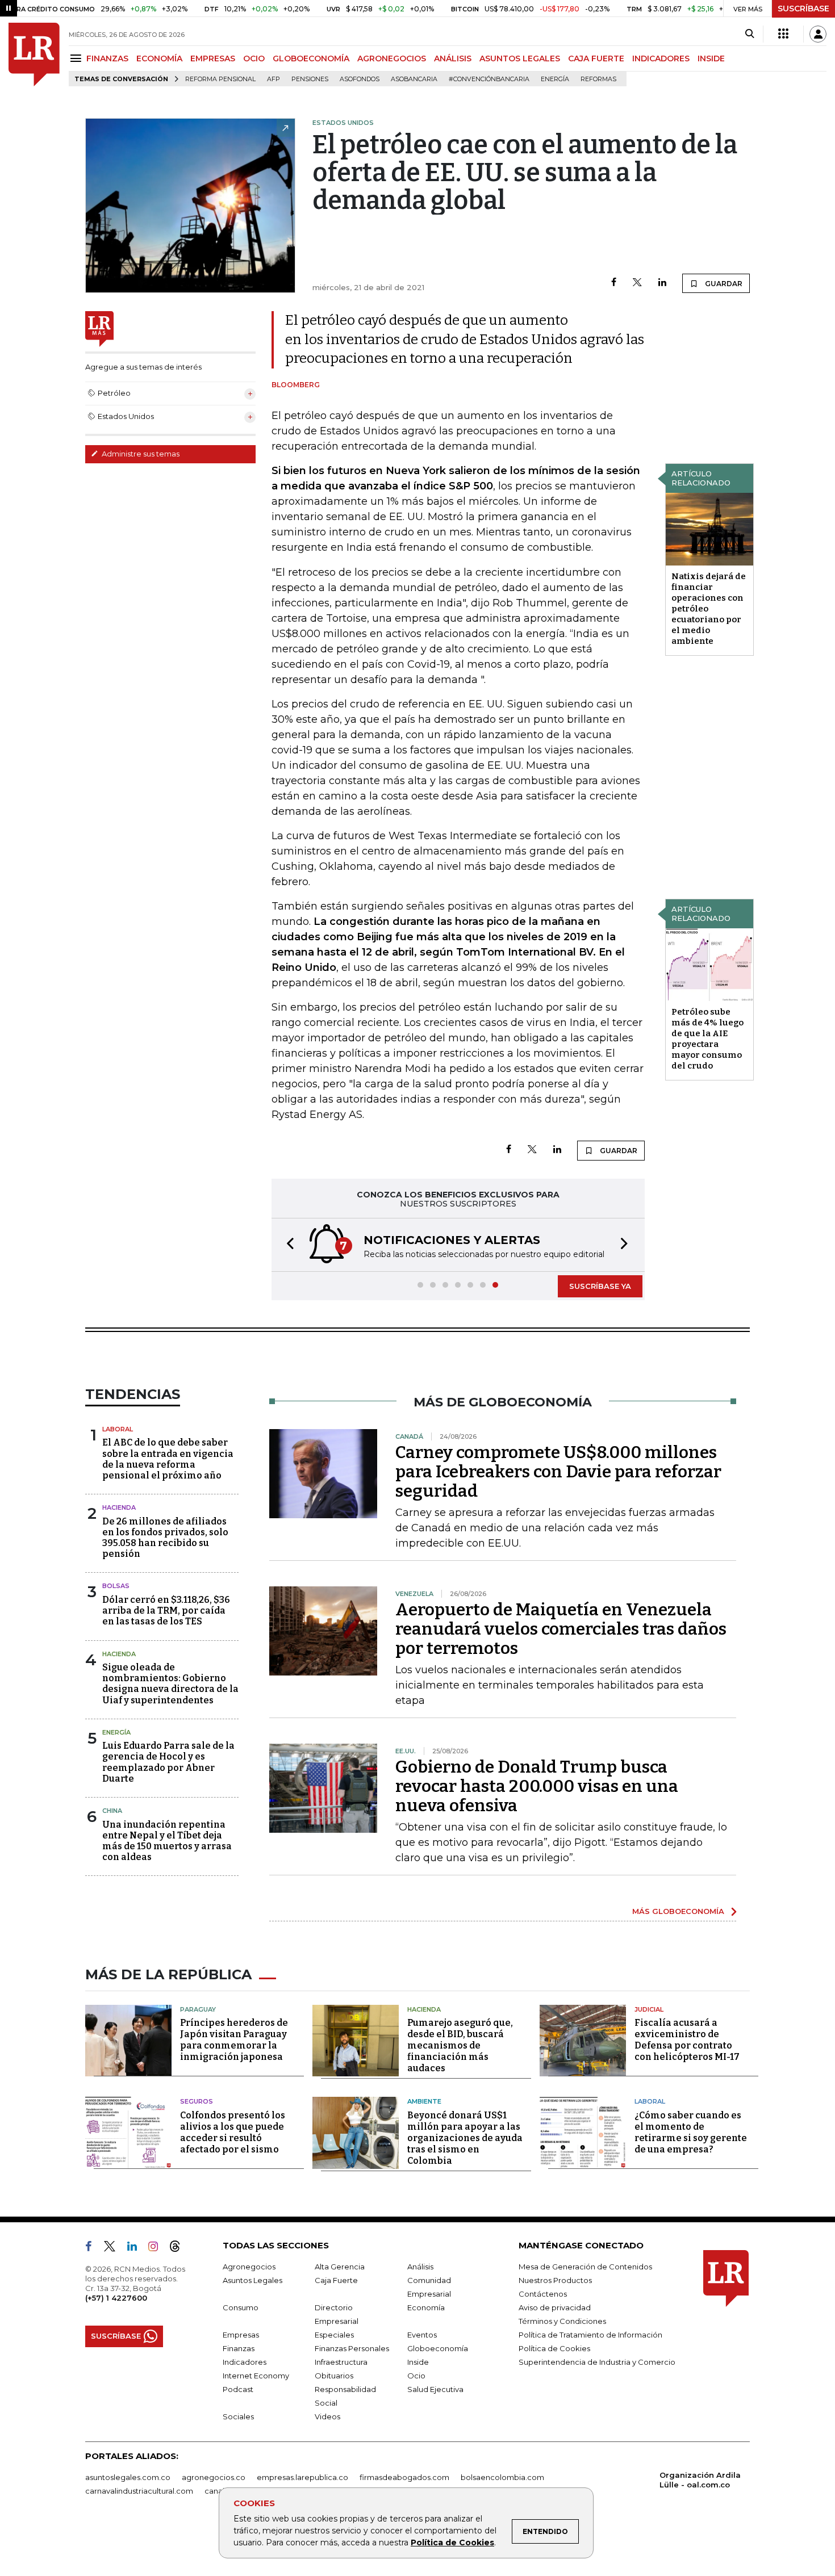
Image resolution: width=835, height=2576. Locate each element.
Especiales (334, 2335)
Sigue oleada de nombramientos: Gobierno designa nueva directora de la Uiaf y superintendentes (170, 1684)
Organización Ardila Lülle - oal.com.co (700, 2480)
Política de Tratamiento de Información (590, 2335)
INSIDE (711, 58)
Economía (426, 2307)
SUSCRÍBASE (803, 9)
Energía (555, 79)
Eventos (422, 2335)
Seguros (197, 2101)
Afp (274, 79)
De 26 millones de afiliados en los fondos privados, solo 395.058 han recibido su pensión (165, 1538)
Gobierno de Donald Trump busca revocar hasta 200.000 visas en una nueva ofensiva (537, 1786)
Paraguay (198, 2009)
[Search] (750, 34)
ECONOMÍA (159, 58)
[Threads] (179, 2248)
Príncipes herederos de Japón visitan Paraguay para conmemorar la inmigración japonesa (234, 2040)
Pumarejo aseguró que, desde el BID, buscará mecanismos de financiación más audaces (460, 2045)
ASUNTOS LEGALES (520, 58)
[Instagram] (158, 2248)
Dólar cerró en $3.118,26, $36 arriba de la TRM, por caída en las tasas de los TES (166, 1610)
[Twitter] (637, 283)
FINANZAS (107, 58)
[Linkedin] (662, 283)
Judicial (649, 2009)
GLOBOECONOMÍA (311, 58)
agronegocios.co (214, 2477)
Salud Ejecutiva (435, 2389)
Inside (418, 2362)
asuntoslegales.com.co (128, 2477)
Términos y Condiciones (562, 2321)
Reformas (598, 79)
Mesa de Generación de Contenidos (585, 2267)
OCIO (254, 58)
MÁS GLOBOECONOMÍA (678, 1911)
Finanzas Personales (352, 2348)
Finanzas (239, 2348)
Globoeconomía (438, 2348)
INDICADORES (661, 58)
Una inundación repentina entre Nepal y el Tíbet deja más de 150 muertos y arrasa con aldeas (167, 1841)
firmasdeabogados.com (404, 2477)
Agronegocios (249, 2267)
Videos (327, 2416)
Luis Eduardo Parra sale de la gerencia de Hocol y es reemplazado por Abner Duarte (168, 1762)
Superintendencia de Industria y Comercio (597, 2362)
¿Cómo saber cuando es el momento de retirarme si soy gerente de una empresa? (691, 2132)
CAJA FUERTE (596, 58)
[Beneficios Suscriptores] (783, 34)
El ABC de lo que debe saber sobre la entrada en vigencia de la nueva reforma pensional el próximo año (168, 1459)
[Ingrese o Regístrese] (818, 34)
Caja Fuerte (336, 2280)
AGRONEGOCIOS (392, 58)
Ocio (416, 2376)
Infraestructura (341, 2362)
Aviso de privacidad (555, 2307)
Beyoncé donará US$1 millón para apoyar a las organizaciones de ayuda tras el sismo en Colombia (465, 2138)
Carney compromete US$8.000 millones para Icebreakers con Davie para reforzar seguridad (558, 1472)
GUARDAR (723, 284)
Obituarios (334, 2376)
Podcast (238, 2389)
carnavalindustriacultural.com (139, 2491)
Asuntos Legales (252, 2280)
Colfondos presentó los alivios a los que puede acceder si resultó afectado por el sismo (233, 2132)
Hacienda (119, 1507)
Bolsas (116, 1586)
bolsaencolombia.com (502, 2477)
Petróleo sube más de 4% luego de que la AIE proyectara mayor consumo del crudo (707, 1039)
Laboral (118, 1429)
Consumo (241, 2307)
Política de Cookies (452, 2543)
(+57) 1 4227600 (116, 2298)
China (112, 1811)
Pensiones (310, 79)
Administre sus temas (140, 454)
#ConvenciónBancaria (489, 79)
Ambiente (424, 2101)
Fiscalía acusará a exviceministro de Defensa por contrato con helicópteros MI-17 (687, 2040)
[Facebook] (614, 283)
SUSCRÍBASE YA (600, 1286)
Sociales (238, 2416)
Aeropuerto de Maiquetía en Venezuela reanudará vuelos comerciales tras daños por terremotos (561, 1629)
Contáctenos (543, 2294)
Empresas (241, 2335)
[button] (287, 1245)
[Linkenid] (137, 2248)
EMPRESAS (213, 58)
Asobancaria (414, 79)
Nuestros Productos (555, 2280)
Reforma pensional (220, 79)
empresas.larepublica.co (302, 2477)
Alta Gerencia (340, 2267)
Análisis (420, 2267)
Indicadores (245, 2362)
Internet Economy (256, 2376)
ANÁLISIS (453, 58)
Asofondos (360, 79)
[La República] (34, 55)
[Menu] (78, 58)
